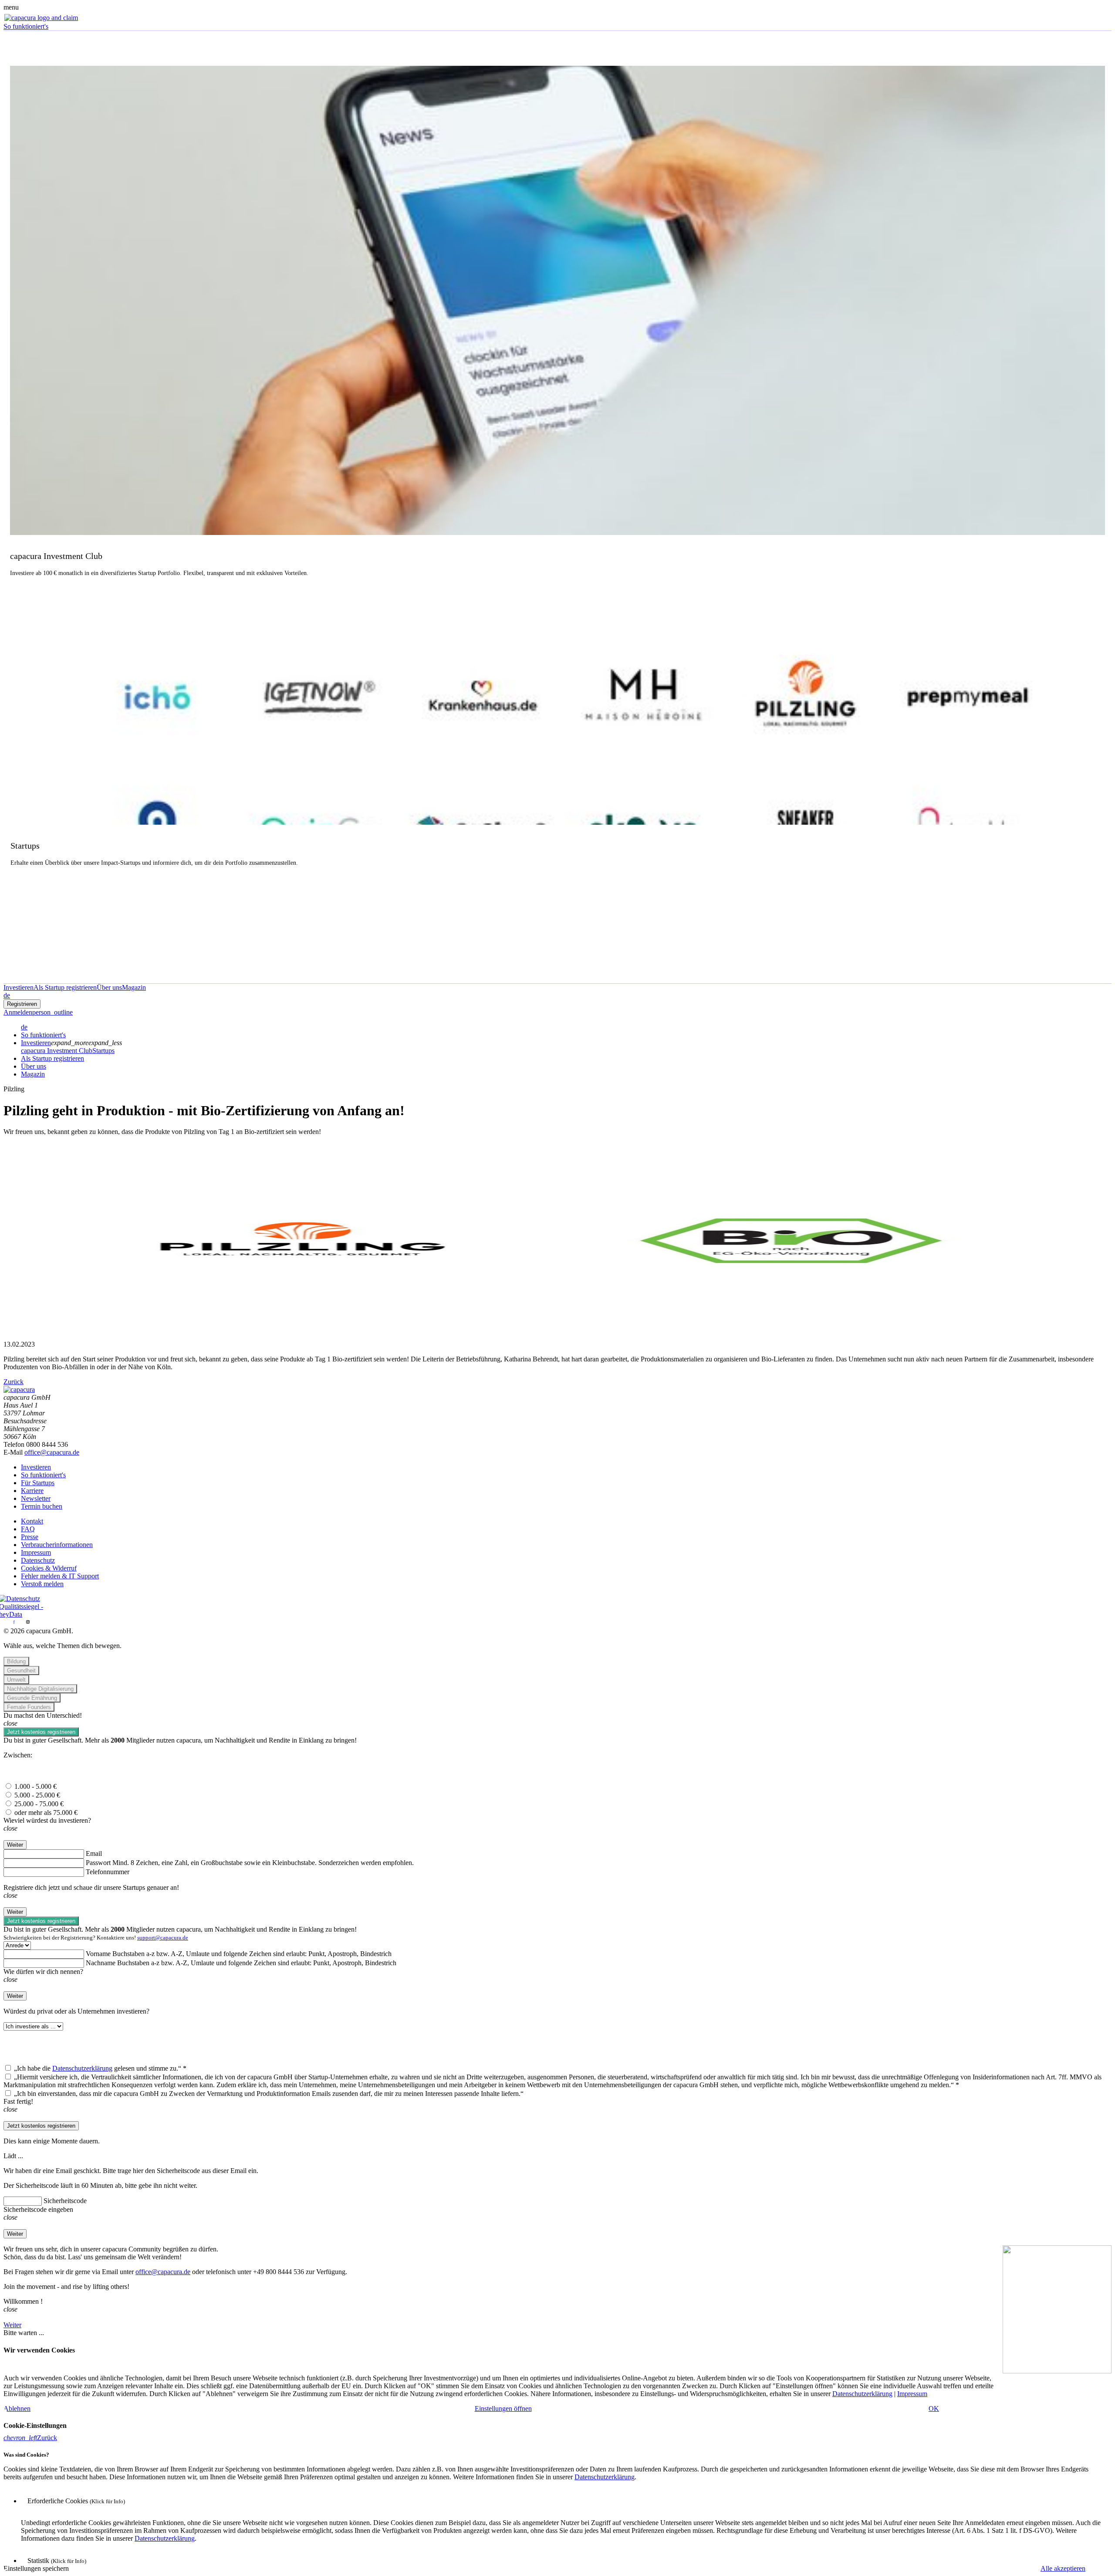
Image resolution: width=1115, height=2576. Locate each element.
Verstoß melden (42, 1584)
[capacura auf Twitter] (21, 1623)
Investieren (36, 1043)
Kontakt (32, 1521)
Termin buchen (42, 1506)
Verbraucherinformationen (57, 1545)
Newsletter (36, 1498)
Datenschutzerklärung (82, 2068)
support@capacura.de (163, 1938)
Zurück (14, 1382)
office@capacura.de (52, 1452)
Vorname (98, 1954)
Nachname (101, 1963)
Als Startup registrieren (52, 1058)
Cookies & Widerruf (49, 1568)
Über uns (34, 1066)
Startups (103, 1051)
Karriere (32, 1491)
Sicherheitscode (65, 2201)
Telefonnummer (108, 1872)
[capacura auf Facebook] (14, 1623)
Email (94, 1853)
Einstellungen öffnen (503, 2408)
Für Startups (38, 1483)
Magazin (33, 1074)
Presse (30, 1537)
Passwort (98, 1863)
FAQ (28, 1529)
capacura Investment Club (57, 1051)
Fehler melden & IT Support (60, 1576)
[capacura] (19, 1390)
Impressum (36, 1552)
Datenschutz (38, 1560)
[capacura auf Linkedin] (7, 1623)
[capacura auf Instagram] (28, 1623)
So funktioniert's (43, 1035)
